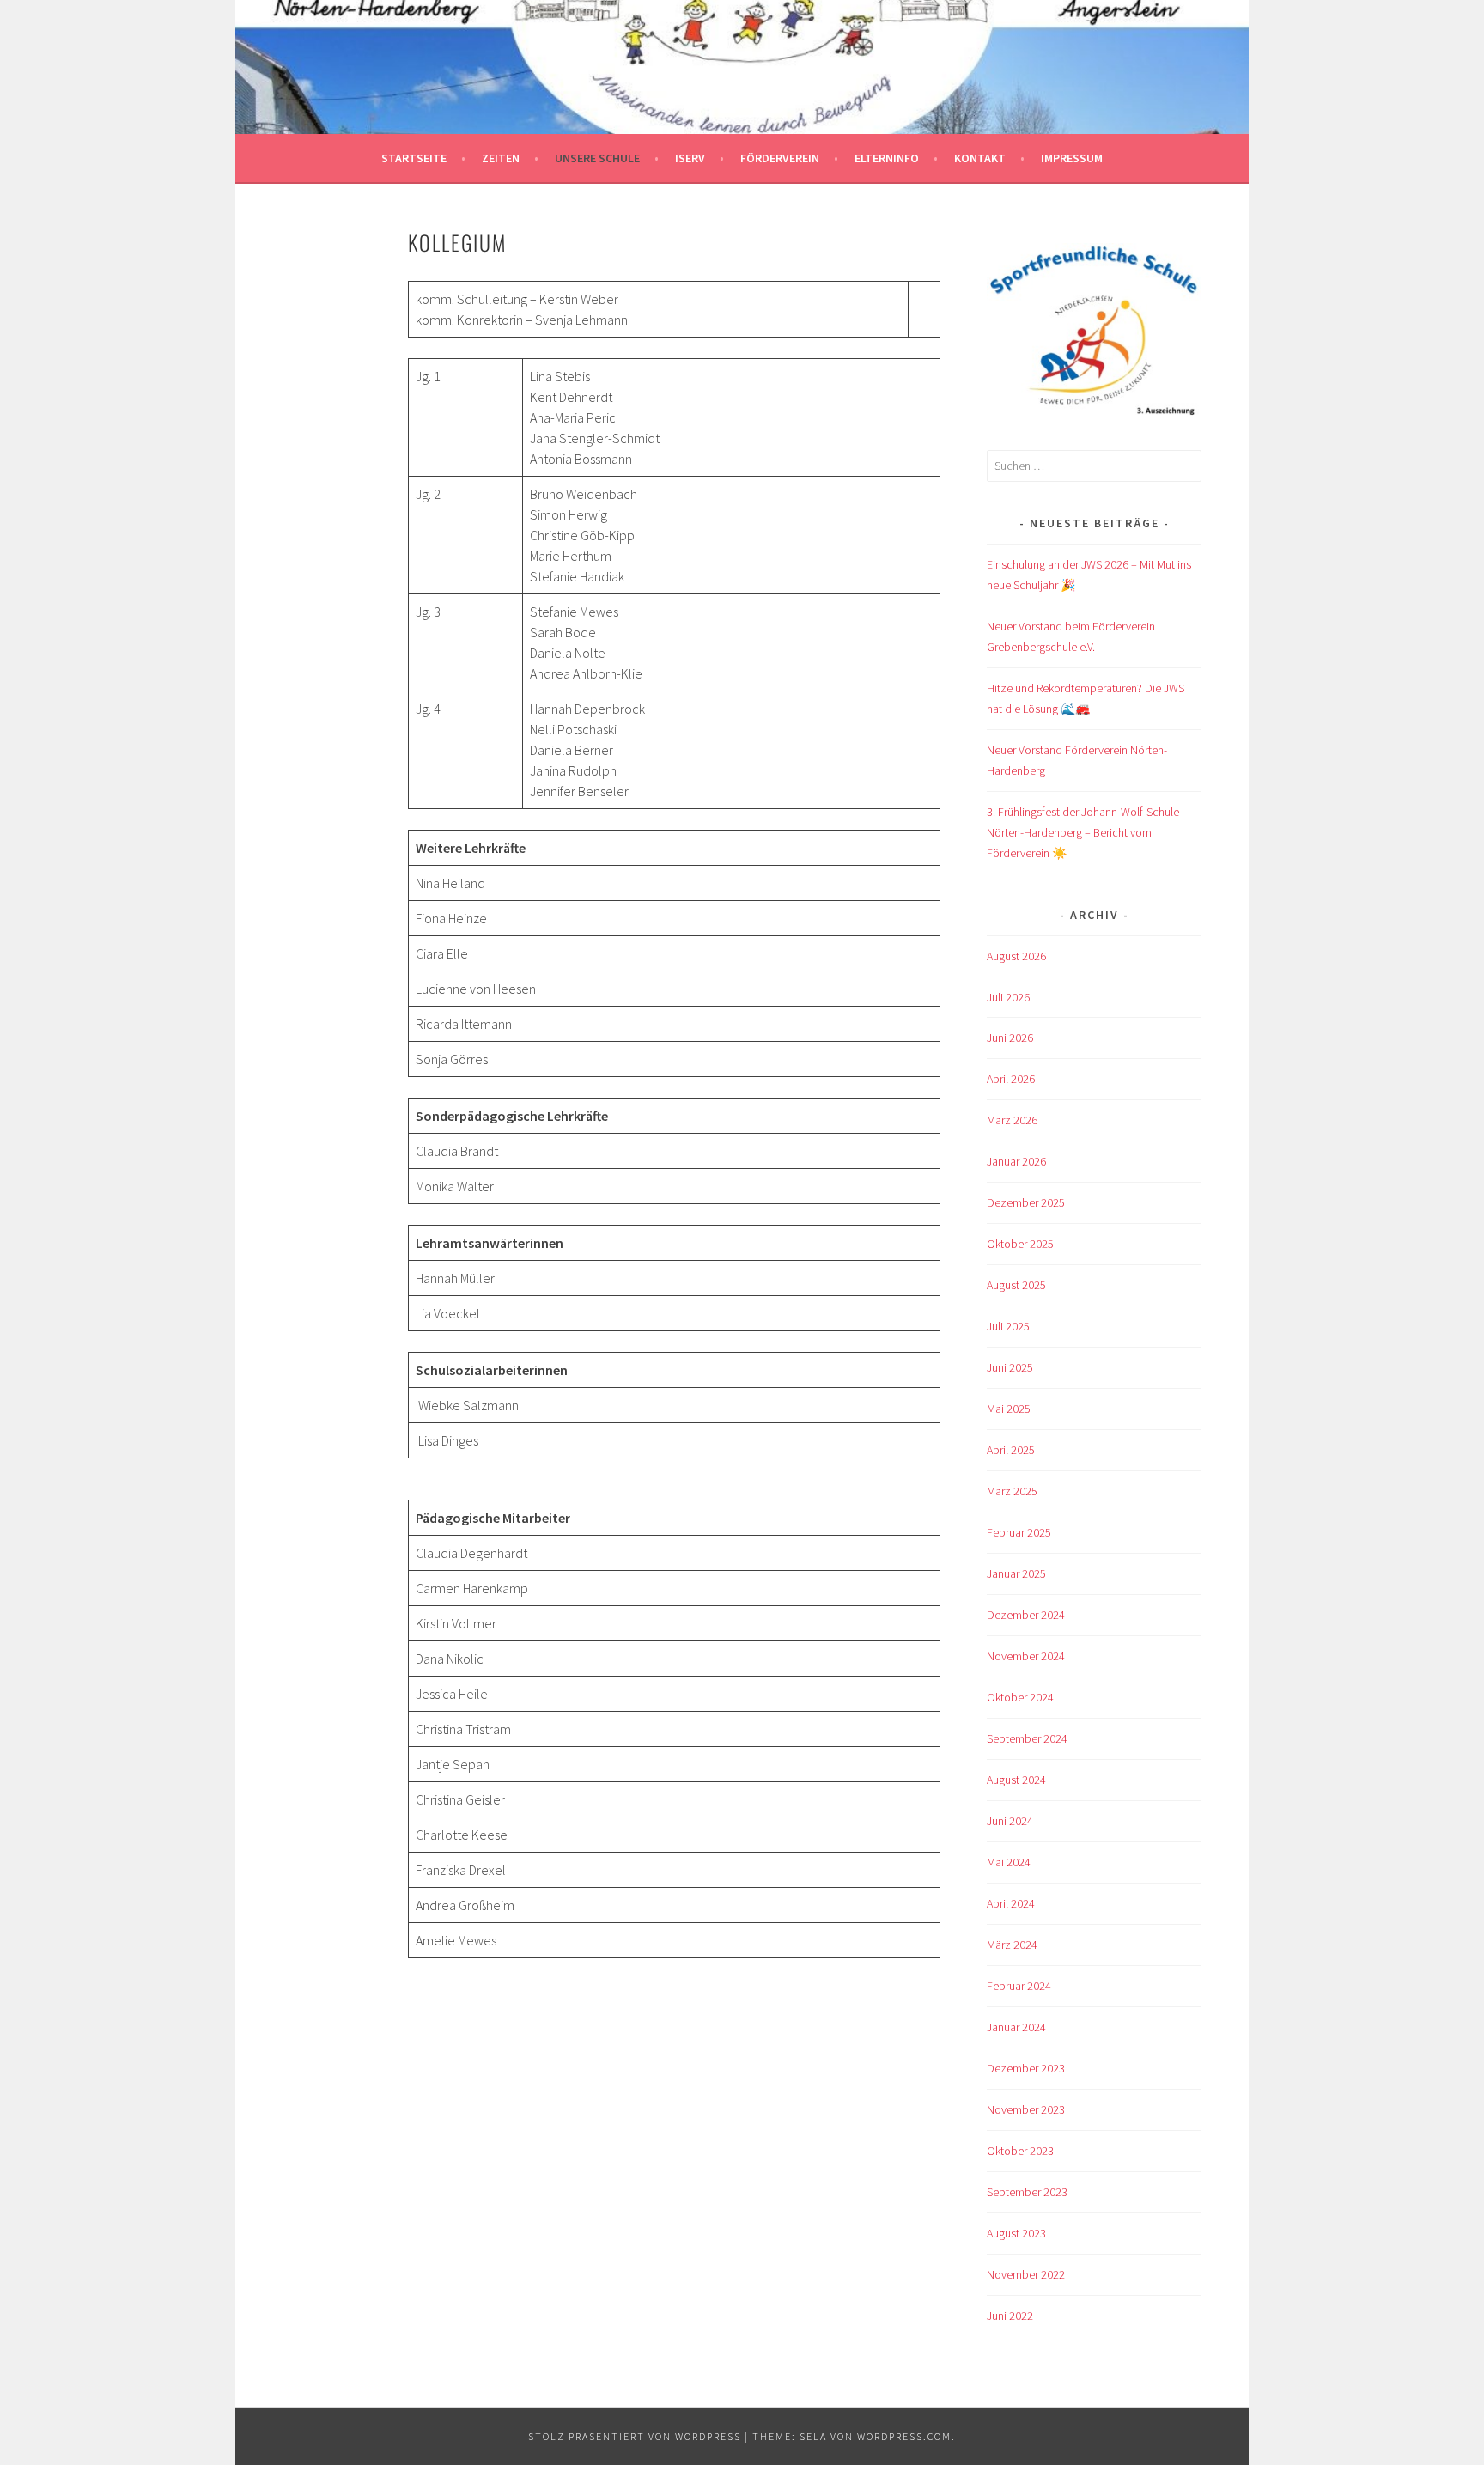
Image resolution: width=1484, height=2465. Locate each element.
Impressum (1072, 158)
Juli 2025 (1008, 1326)
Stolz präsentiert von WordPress (635, 2436)
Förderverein (780, 158)
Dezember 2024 (1026, 1615)
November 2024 (1026, 1656)
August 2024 (1016, 1780)
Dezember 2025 (1026, 1202)
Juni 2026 (1010, 1038)
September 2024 (1027, 1738)
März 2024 (1012, 1945)
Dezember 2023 (1026, 2068)
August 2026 (1016, 956)
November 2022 (1026, 2274)
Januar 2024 (1016, 2027)
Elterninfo (887, 158)
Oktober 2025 (1020, 1244)
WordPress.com (904, 2436)
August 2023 (1016, 2233)
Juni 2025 (1010, 1367)
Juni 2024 (1010, 1821)
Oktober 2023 (1020, 2151)
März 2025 (1012, 1491)
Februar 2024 (1019, 1986)
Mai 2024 (1009, 1862)
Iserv (690, 158)
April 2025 (1011, 1450)
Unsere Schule (597, 158)
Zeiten (501, 158)
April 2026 (1011, 1079)
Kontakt (980, 158)
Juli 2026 (1008, 997)
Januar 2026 (1016, 1161)
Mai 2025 (1009, 1409)
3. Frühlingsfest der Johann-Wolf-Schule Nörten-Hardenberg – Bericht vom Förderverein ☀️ (1083, 832)
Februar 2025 (1019, 1532)
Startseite (414, 158)
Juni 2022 (1010, 2316)
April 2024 (1011, 1903)
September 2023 (1027, 2192)
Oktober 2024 (1020, 1697)
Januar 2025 (1016, 1573)
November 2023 (1026, 2109)
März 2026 (1012, 1120)
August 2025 (1016, 1285)
